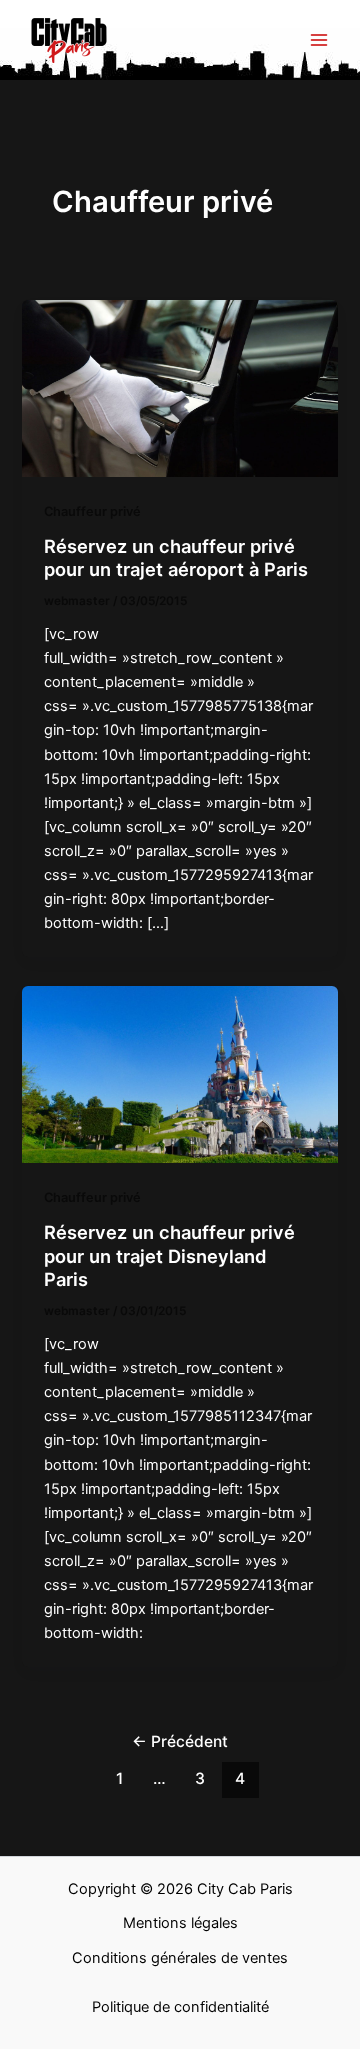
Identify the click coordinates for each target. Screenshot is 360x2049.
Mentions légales (180, 1923)
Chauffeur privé (92, 511)
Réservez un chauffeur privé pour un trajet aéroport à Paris (176, 558)
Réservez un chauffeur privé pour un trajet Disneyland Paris (169, 1255)
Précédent (180, 1741)
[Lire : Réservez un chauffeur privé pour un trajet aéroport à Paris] (179, 388)
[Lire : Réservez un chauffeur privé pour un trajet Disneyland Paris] (179, 1074)
